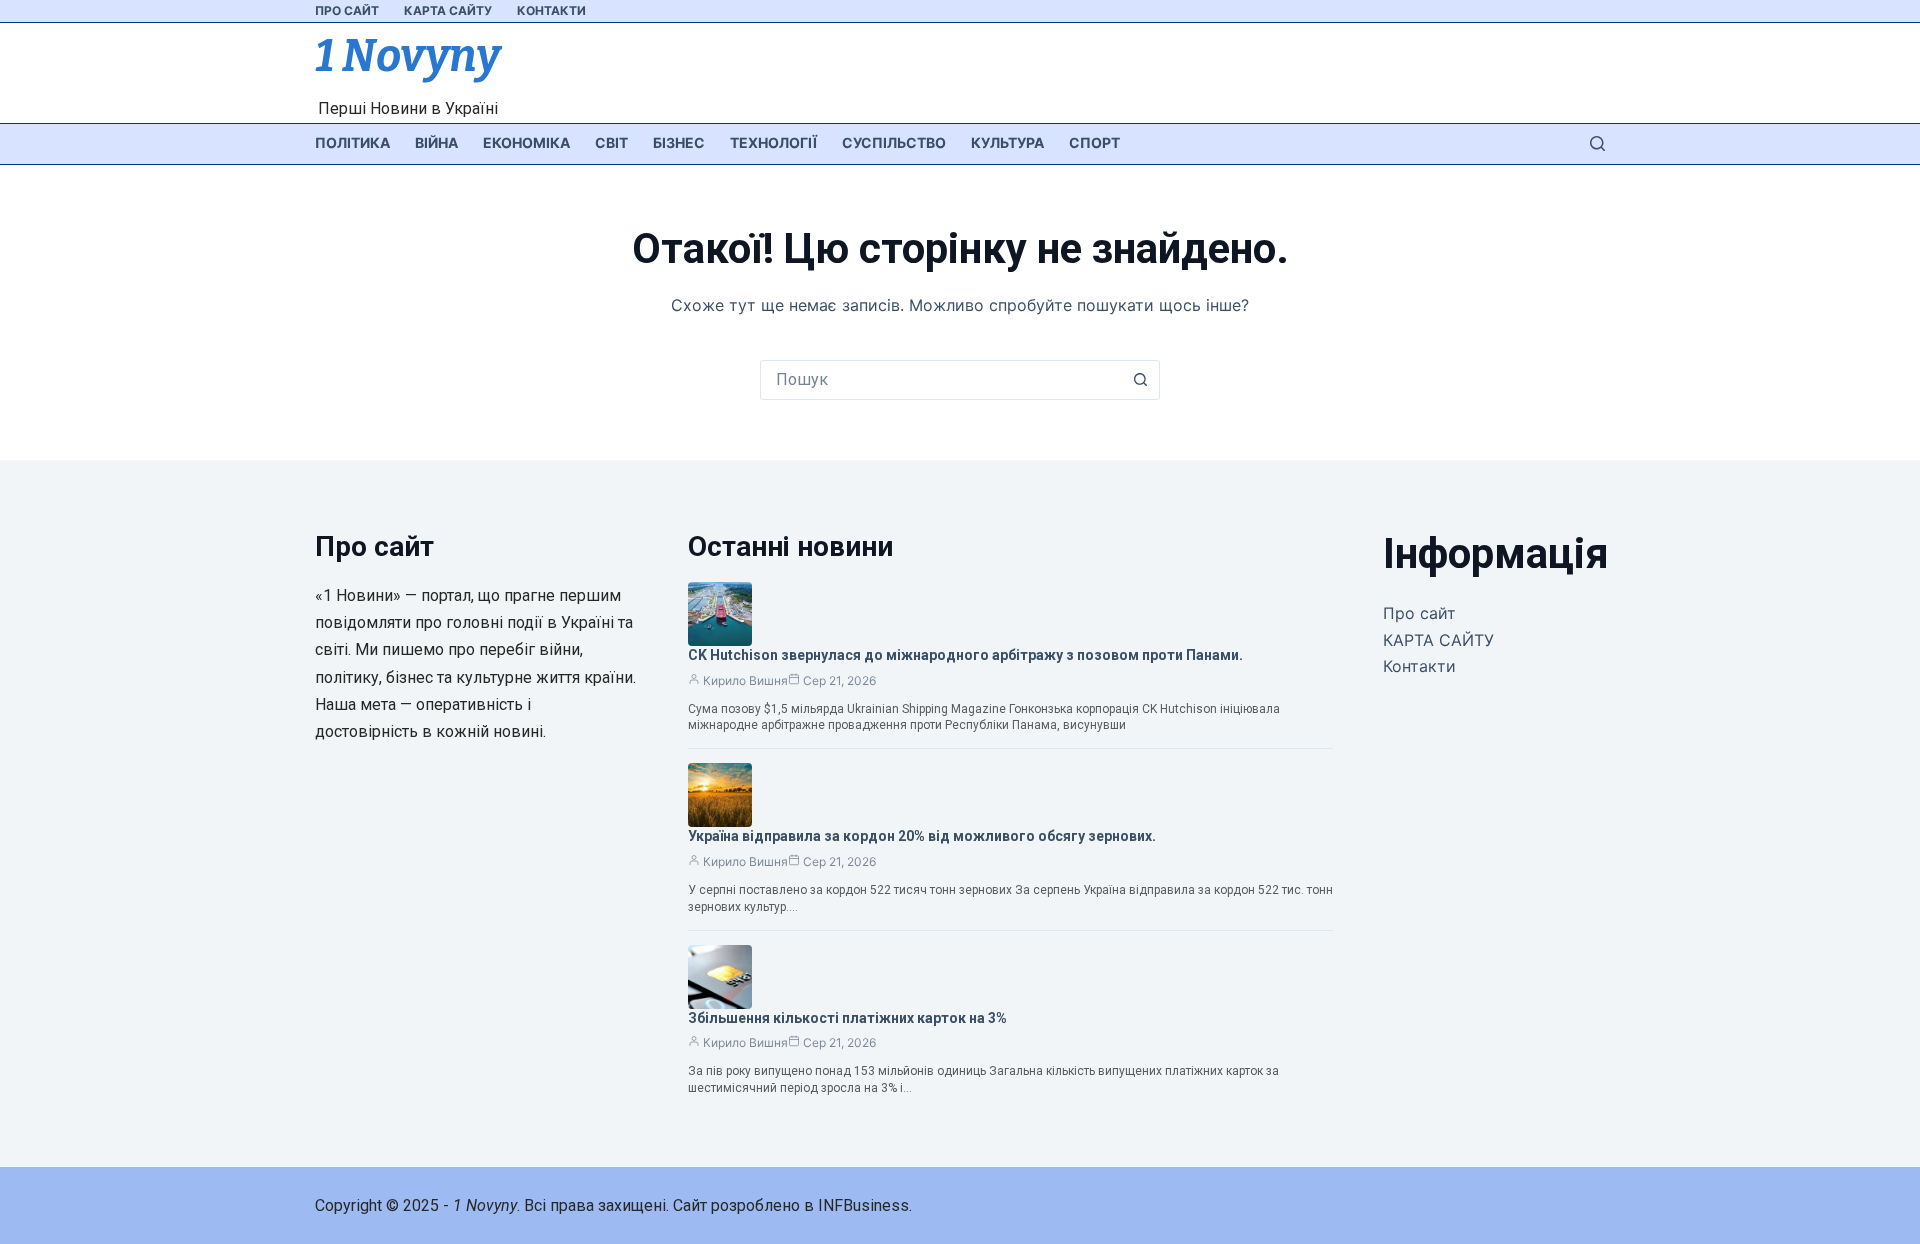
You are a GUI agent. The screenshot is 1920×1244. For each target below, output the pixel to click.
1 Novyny (407, 56)
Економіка (526, 142)
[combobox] (941, 380)
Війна (436, 142)
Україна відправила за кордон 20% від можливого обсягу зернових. (922, 836)
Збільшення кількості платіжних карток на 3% (847, 1018)
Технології (773, 142)
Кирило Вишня (745, 680)
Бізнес (679, 142)
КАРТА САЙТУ (448, 10)
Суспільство (894, 142)
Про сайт (347, 10)
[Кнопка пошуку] (1140, 380)
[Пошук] (1597, 143)
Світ (611, 142)
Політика (352, 142)
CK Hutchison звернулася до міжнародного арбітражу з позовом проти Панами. (965, 655)
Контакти (551, 10)
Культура (1007, 142)
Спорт (1094, 142)
